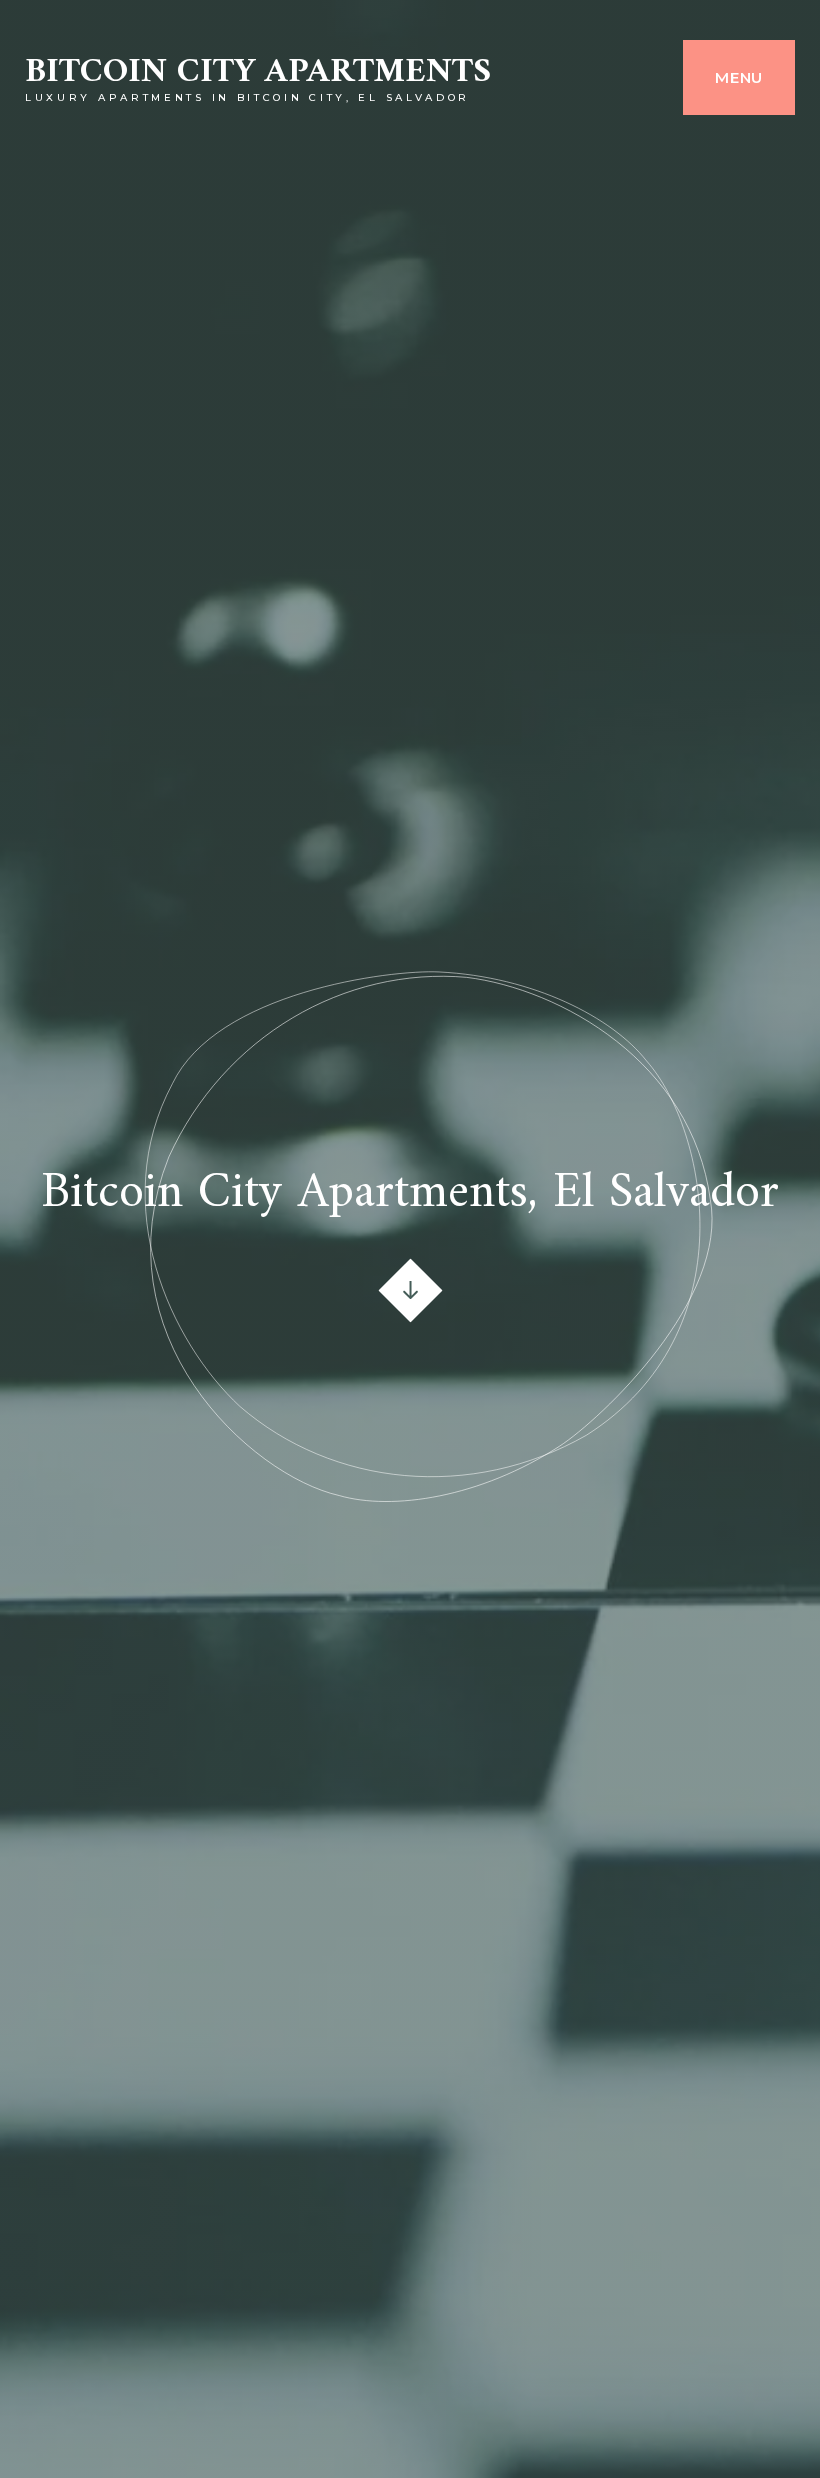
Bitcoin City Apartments (258, 72)
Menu (739, 77)
